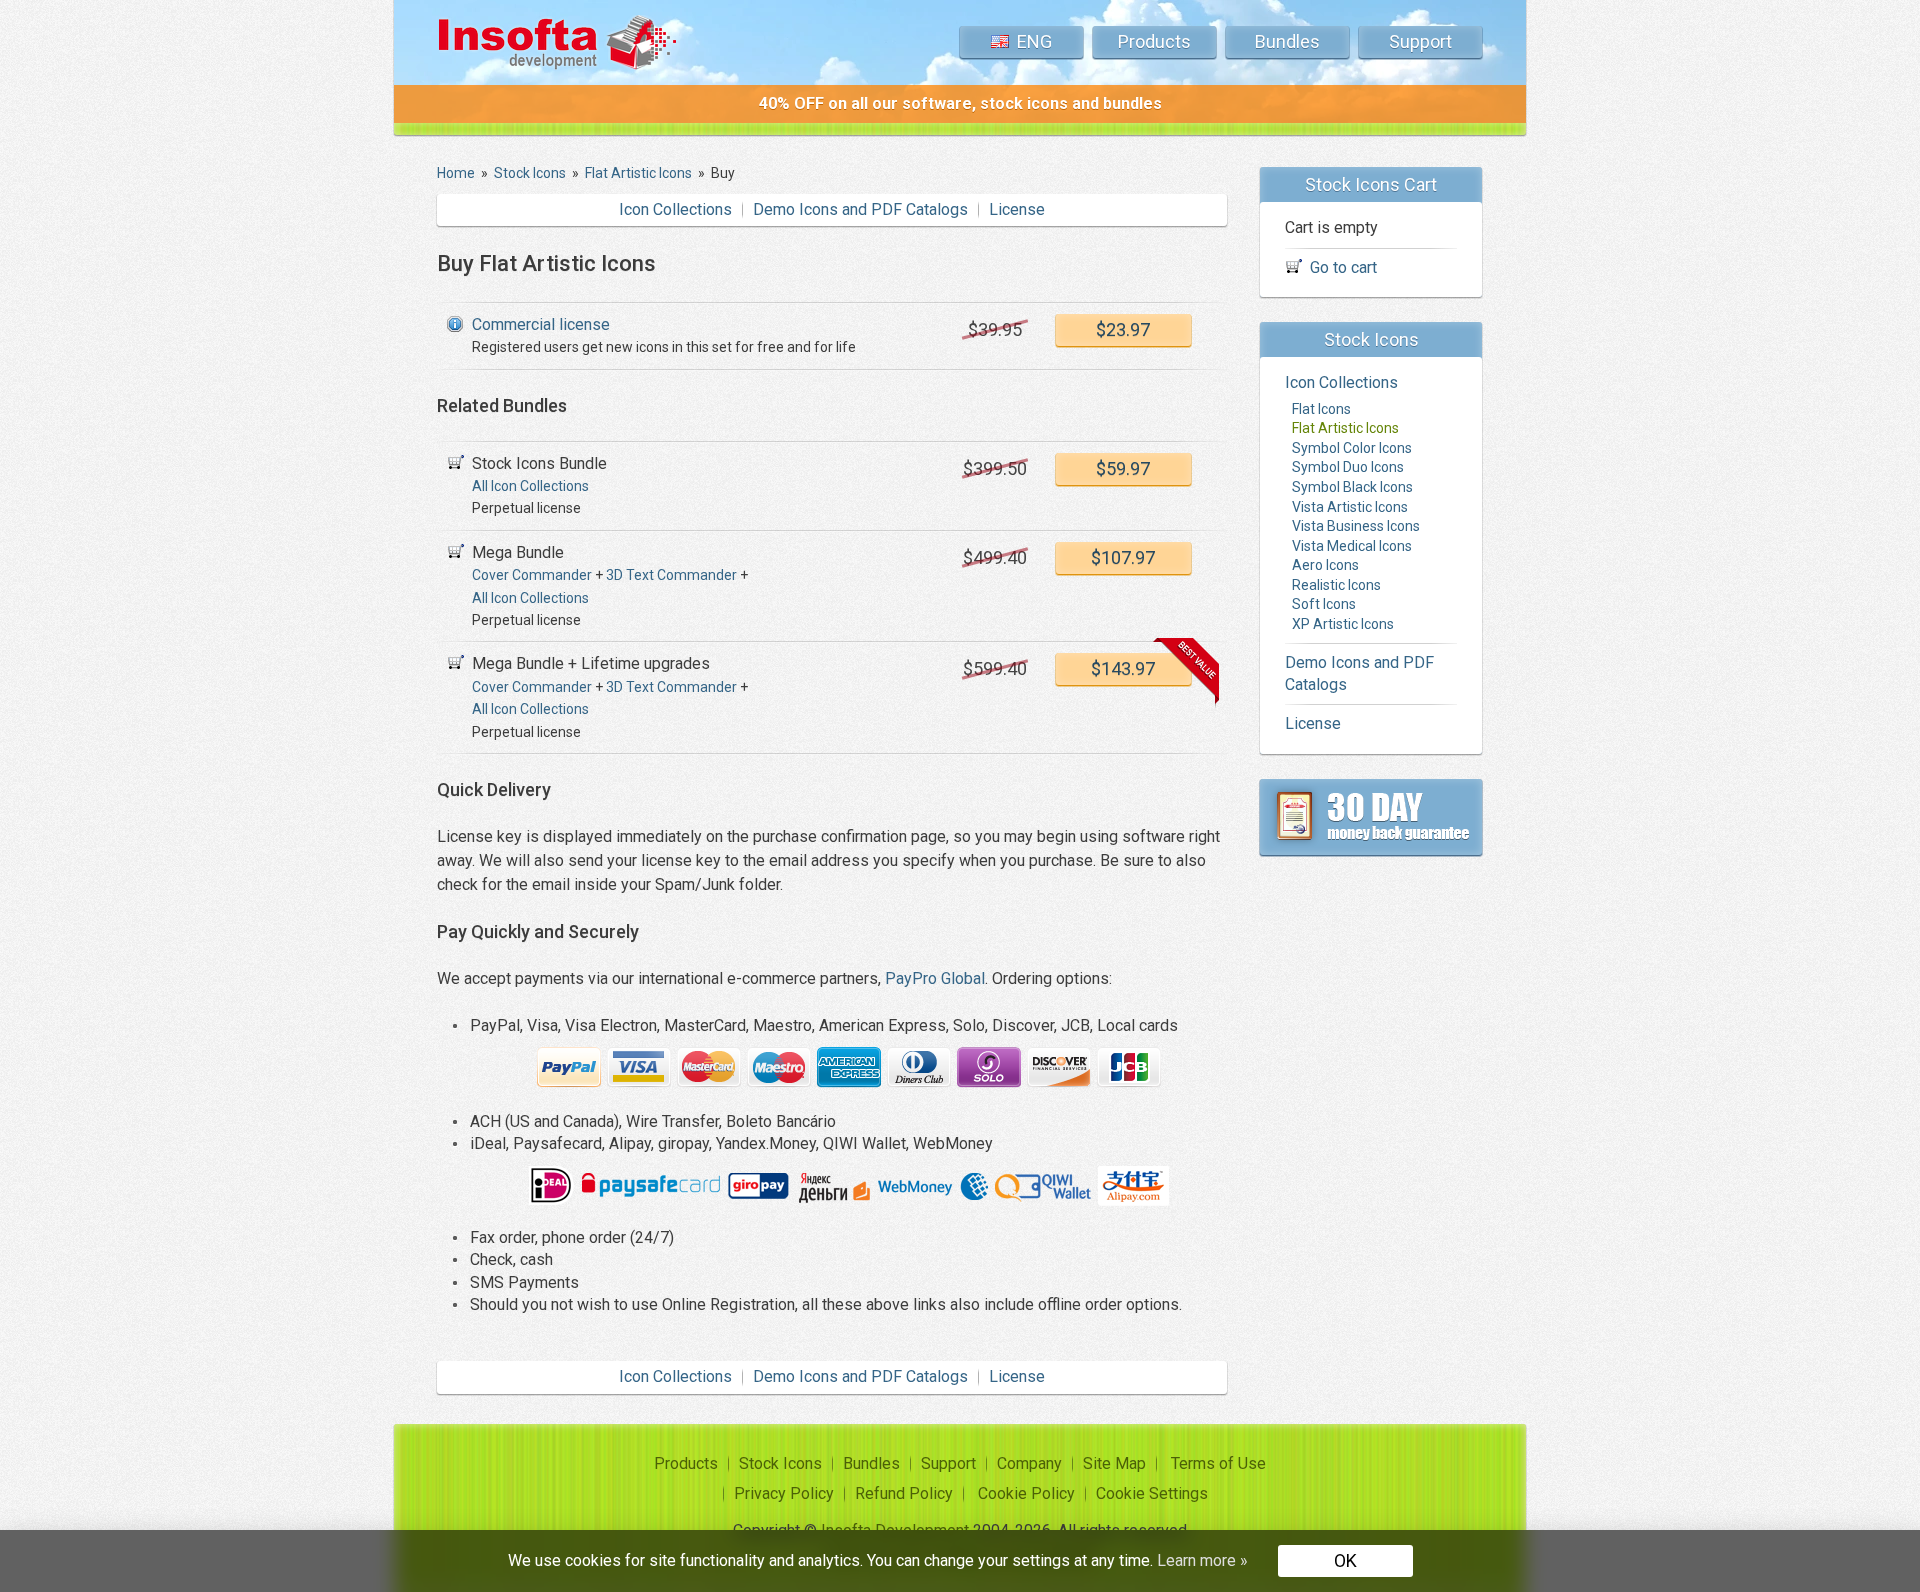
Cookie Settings (1152, 1493)
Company (1029, 1463)
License (1017, 209)
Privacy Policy (784, 1493)
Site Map (1114, 1463)
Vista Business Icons (1356, 527)
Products (1154, 41)
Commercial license (541, 324)
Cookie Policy (1026, 1493)
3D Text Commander (671, 575)
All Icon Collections (530, 486)
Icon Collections (675, 209)
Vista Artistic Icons (1350, 507)
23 (1123, 329)
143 (1123, 668)
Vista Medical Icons (1352, 546)
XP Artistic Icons (1343, 624)
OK (1345, 1560)
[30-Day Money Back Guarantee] (1371, 817)
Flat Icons (1321, 409)
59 (1123, 468)
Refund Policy (904, 1493)
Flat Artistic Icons (1345, 429)
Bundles (1287, 41)
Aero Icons (1325, 566)
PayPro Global (935, 978)
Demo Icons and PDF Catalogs (860, 209)
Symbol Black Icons (1352, 487)
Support (1420, 41)
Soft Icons (1324, 605)
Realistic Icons (1336, 585)
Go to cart (1343, 267)
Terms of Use (1218, 1463)
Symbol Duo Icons (1348, 468)
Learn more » (1202, 1560)
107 (1123, 557)
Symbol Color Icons (1352, 448)
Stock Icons (780, 1463)
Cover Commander (532, 575)
